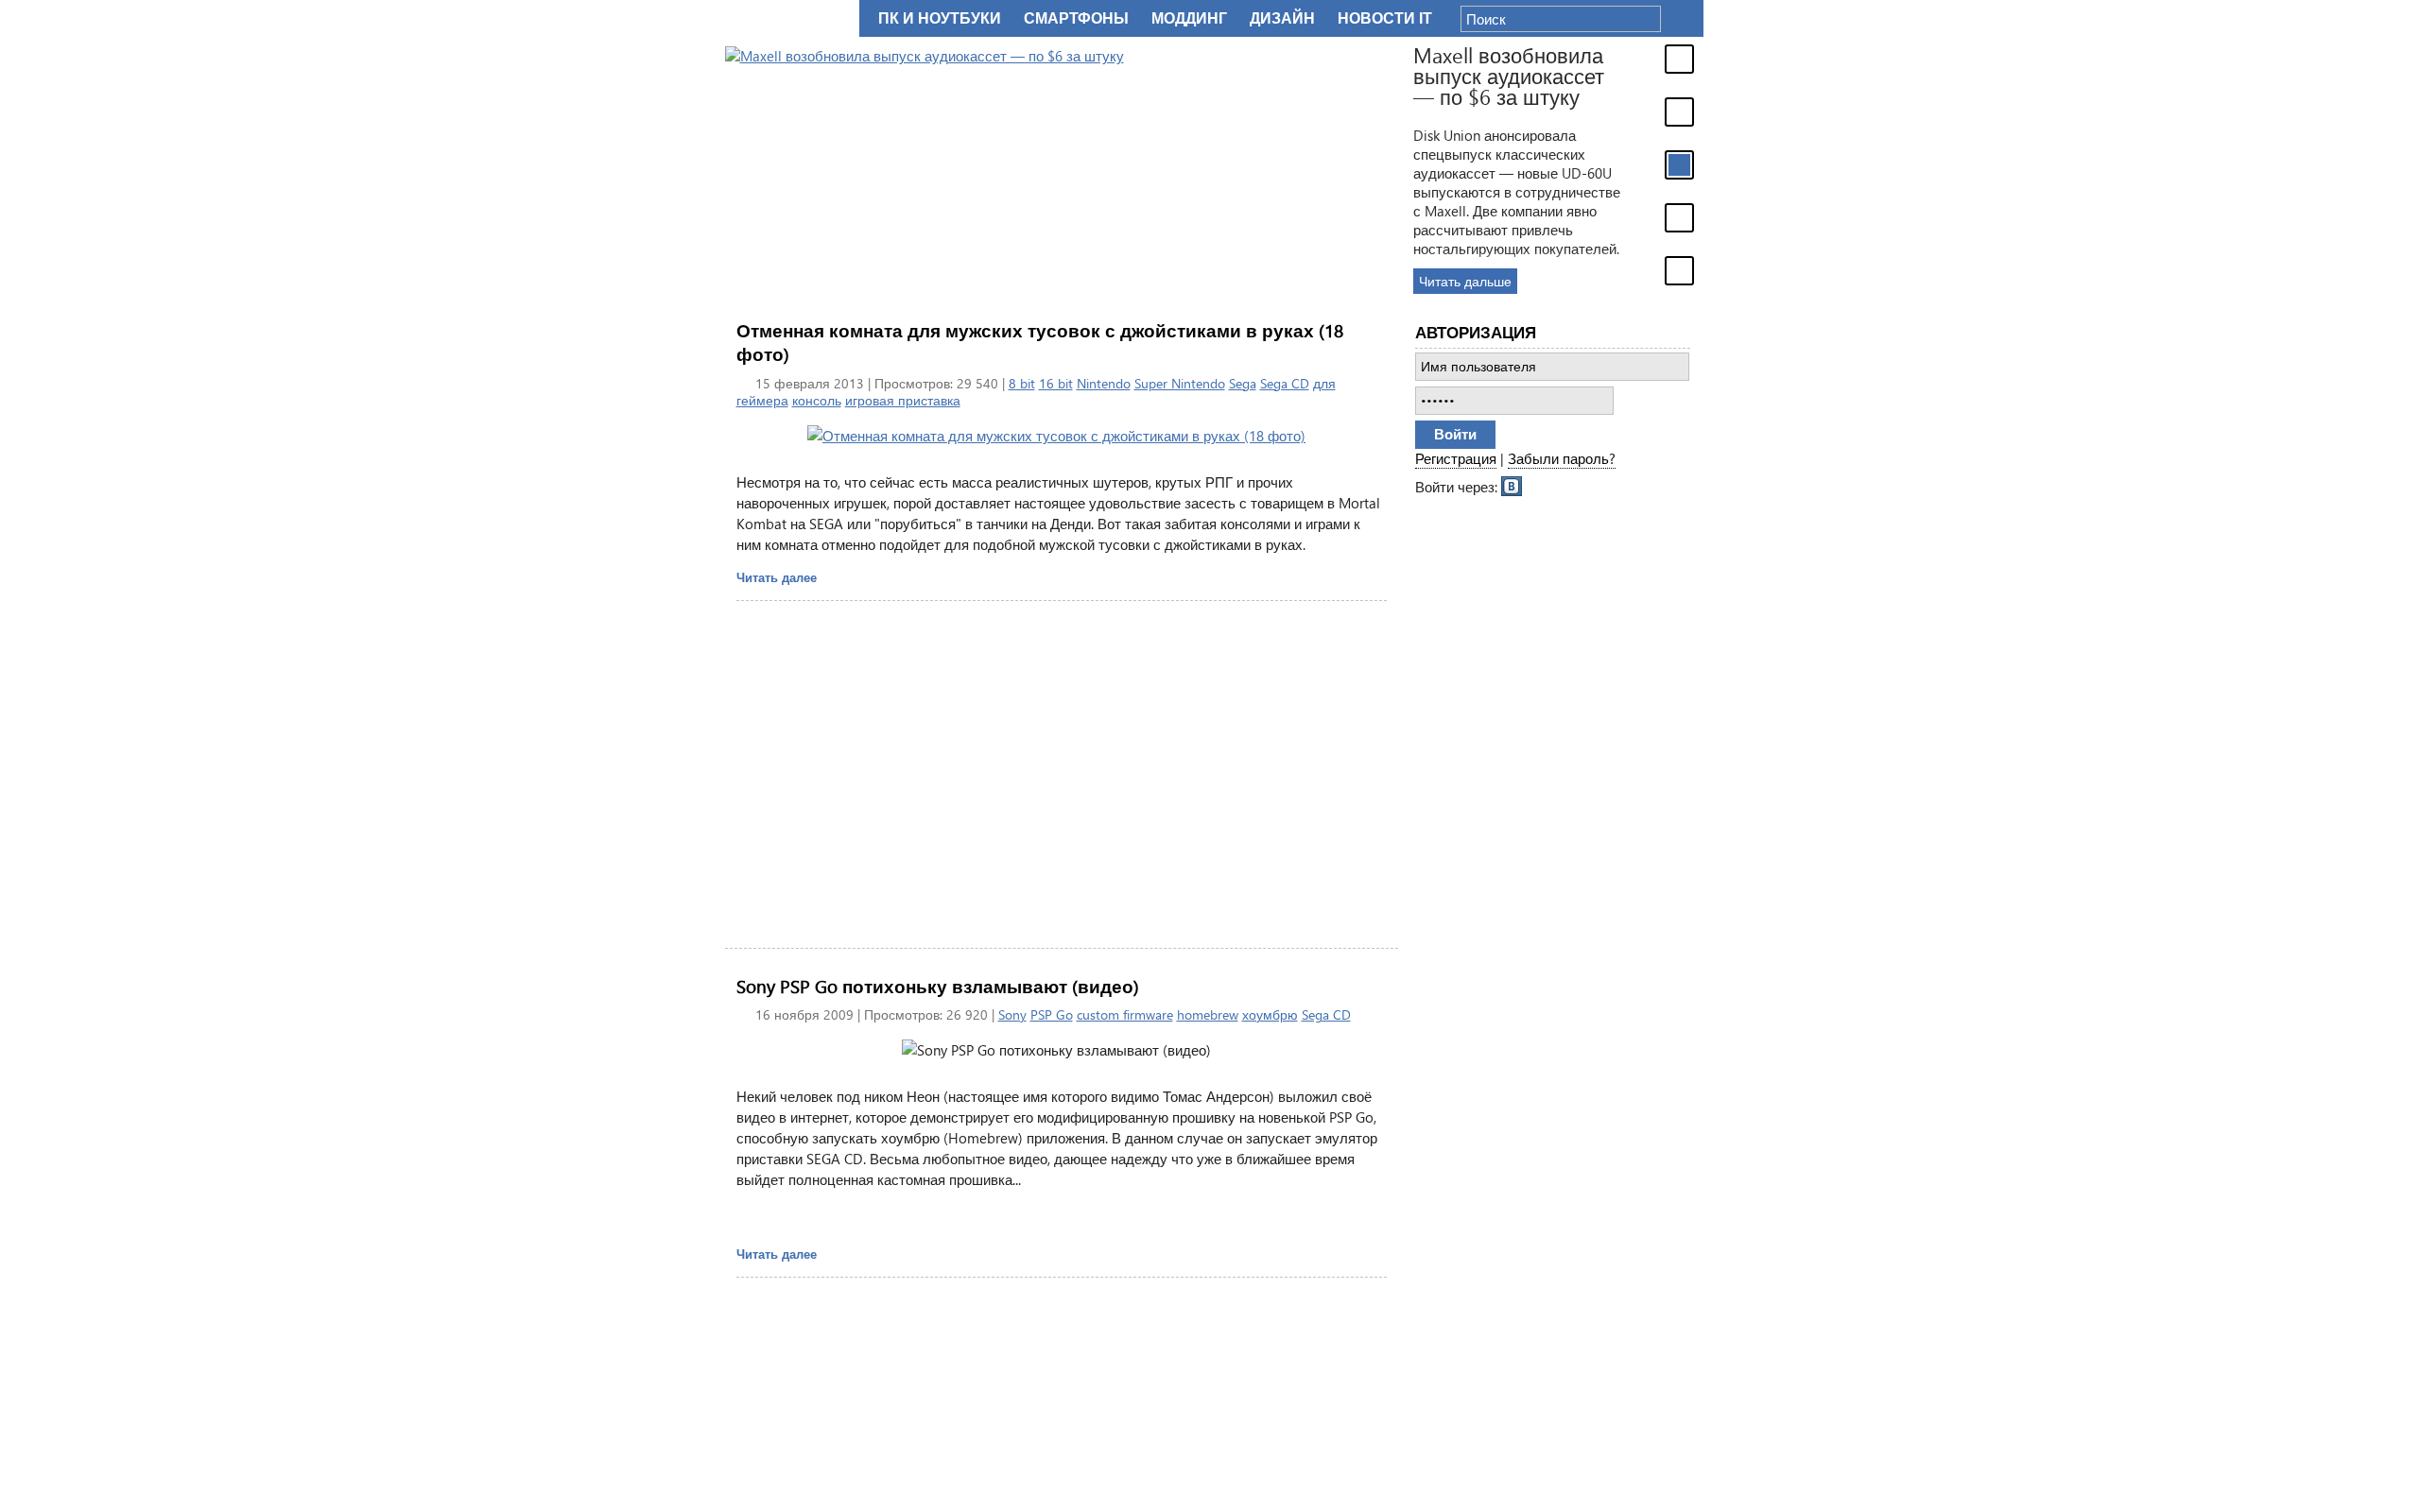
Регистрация (1456, 458)
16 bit (1056, 383)
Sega (1243, 383)
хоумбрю (1270, 1014)
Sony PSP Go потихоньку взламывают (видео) (938, 986)
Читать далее (777, 577)
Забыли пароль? (1562, 458)
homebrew (1208, 1014)
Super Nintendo (1180, 383)
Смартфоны (1076, 18)
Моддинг (1189, 18)
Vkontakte (1512, 485)
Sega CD (1285, 383)
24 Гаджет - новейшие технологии (788, 18)
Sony (1012, 1014)
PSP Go (1052, 1014)
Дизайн (1282, 18)
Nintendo (1104, 383)
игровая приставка (903, 400)
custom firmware (1125, 1014)
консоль (817, 400)
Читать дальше (1465, 281)
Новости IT (1385, 18)
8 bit (1022, 383)
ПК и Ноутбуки (940, 18)
